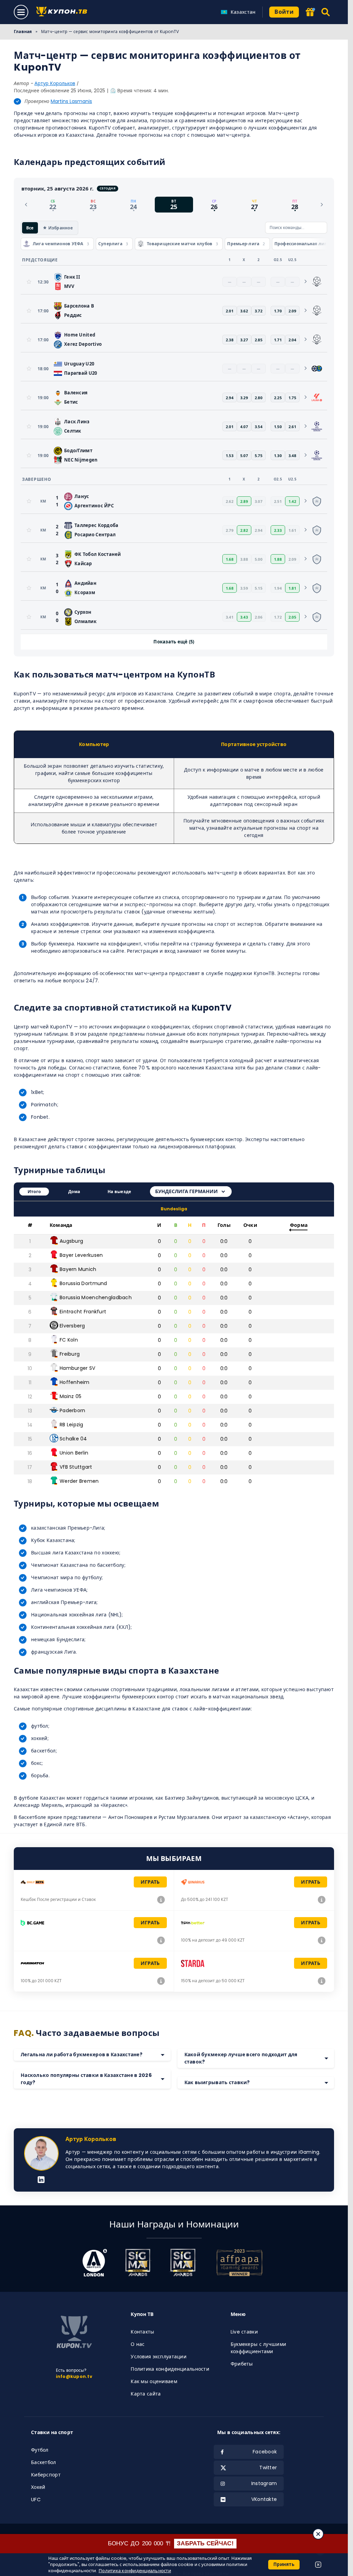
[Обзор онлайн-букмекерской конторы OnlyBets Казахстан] (161, 1900)
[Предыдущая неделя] (26, 204)
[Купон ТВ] (64, 12)
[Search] (326, 12)
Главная (23, 32)
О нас (138, 2344)
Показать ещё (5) (174, 641)
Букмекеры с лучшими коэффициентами (258, 2348)
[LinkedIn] (41, 2180)
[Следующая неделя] (322, 204)
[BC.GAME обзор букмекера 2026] (161, 1940)
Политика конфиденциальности (170, 2369)
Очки (250, 1225)
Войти (284, 12)
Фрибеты (242, 2364)
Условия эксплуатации (159, 2357)
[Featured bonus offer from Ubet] (310, 13)
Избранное (60, 227)
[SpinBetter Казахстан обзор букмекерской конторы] (322, 1940)
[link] (317, 282)
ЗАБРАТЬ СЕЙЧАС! (205, 2543)
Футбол (40, 2450)
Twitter (268, 2468)
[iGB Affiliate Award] (95, 2263)
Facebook (265, 2452)
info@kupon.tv (74, 2376)
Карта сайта (146, 2394)
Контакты (142, 2332)
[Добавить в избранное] (29, 282)
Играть (150, 1882)
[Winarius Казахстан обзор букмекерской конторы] (322, 1900)
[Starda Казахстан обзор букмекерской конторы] (322, 1981)
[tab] (53, 204)
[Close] (318, 2534)
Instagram (264, 2483)
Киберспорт (46, 2475)
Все (30, 227)
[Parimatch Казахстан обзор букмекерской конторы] (161, 1981)
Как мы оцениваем (154, 2381)
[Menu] (21, 12)
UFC (36, 2500)
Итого (34, 1192)
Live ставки (244, 2332)
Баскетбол (44, 2462)
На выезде (119, 1192)
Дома (74, 1192)
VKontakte (264, 2499)
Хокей (38, 2487)
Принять (284, 2564)
